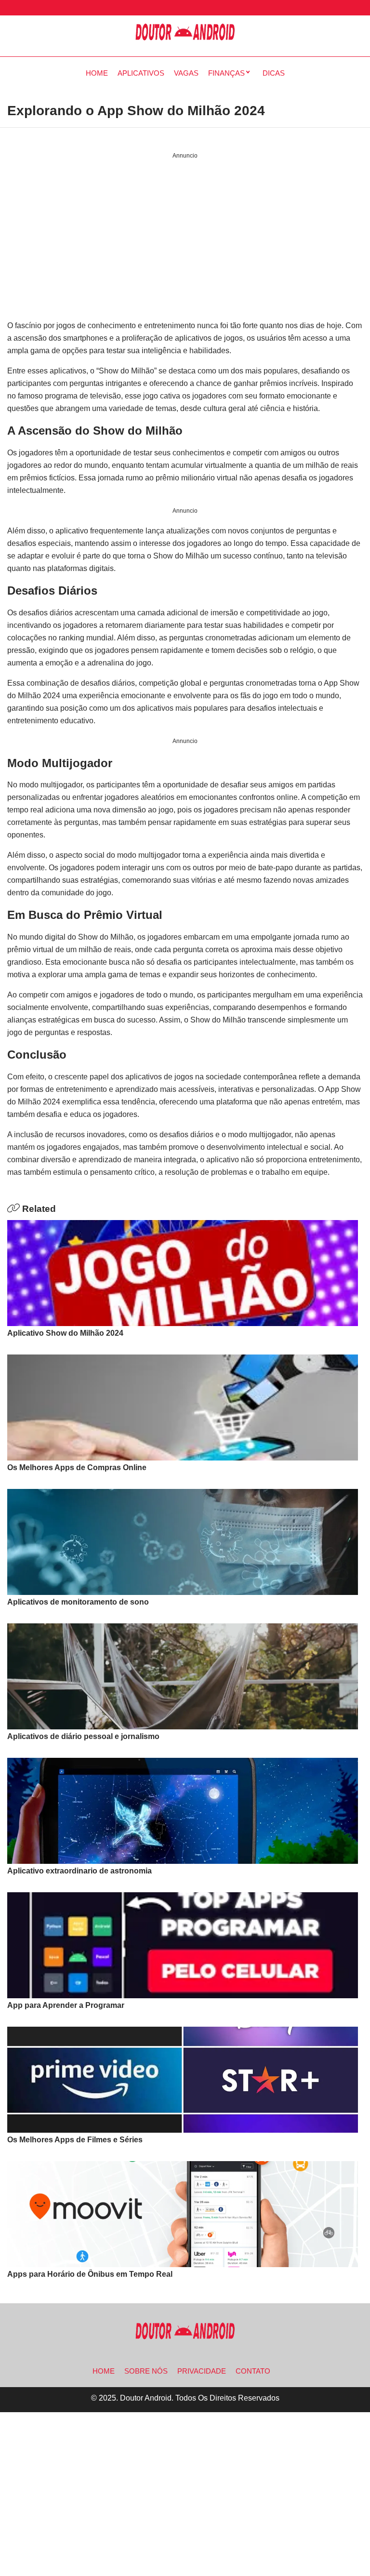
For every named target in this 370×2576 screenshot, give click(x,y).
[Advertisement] (185, 240)
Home (97, 73)
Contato (253, 2371)
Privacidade (202, 2371)
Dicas (274, 73)
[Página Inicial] (185, 32)
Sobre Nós (146, 2371)
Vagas (186, 73)
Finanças (226, 73)
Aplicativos (141, 73)
